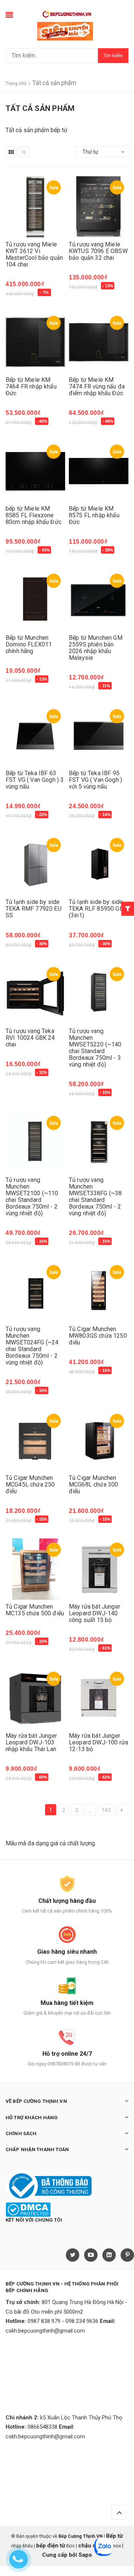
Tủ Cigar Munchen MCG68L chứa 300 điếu (93, 1484)
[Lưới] (11, 152)
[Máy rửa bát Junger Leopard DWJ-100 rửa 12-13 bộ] (99, 1698)
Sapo (85, 2555)
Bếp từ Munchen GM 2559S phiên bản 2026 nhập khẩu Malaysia (96, 648)
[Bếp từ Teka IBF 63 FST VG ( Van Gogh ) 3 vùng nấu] (35, 736)
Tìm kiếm (113, 55)
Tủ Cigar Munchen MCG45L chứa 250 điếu (30, 1484)
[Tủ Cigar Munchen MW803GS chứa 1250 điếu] (99, 1292)
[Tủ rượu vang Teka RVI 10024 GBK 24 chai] (35, 994)
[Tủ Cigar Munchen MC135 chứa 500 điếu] (35, 1569)
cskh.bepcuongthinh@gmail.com (45, 2331)
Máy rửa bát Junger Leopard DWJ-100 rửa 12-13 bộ (98, 1742)
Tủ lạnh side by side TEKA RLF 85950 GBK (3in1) (98, 909)
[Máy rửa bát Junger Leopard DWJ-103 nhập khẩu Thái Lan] (35, 1698)
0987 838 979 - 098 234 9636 (63, 2321)
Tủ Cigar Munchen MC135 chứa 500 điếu (35, 1610)
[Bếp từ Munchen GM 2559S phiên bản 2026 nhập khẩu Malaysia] (99, 600)
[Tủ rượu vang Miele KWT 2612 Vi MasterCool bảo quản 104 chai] (35, 207)
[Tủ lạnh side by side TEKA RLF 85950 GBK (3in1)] (99, 864)
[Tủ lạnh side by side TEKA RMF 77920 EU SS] (35, 864)
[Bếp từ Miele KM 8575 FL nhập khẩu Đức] (99, 471)
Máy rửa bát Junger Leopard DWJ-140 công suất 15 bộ (95, 1613)
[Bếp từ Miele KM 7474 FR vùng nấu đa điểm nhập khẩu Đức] (99, 342)
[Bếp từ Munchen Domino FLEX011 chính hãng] (35, 600)
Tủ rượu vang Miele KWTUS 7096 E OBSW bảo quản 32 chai (98, 251)
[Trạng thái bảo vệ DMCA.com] (28, 2209)
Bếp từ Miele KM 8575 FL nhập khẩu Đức (94, 515)
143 (106, 1810)
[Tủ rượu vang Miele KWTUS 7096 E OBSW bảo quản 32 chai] (99, 207)
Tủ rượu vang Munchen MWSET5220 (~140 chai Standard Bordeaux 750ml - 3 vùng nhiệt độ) (95, 1048)
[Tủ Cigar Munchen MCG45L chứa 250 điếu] (35, 1440)
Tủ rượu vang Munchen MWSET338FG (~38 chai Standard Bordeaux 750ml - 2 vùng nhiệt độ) (95, 1197)
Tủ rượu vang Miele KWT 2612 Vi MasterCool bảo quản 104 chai (34, 254)
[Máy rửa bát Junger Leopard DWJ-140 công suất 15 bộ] (99, 1569)
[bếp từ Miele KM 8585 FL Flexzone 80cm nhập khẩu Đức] (35, 471)
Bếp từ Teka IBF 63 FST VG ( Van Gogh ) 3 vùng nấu (35, 780)
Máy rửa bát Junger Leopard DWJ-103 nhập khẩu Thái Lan (31, 1742)
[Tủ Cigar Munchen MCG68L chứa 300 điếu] (99, 1440)
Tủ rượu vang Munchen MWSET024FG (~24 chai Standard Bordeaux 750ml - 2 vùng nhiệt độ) (32, 1346)
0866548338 (42, 2427)
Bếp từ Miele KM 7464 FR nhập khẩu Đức (31, 386)
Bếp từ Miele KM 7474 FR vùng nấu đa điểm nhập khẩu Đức (97, 386)
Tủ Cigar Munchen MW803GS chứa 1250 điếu (98, 1336)
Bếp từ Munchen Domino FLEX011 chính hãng (29, 644)
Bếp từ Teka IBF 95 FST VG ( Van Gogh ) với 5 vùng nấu (95, 780)
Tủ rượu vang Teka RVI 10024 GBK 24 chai (30, 1038)
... (90, 1810)
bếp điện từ (51, 2546)
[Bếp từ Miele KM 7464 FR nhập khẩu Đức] (35, 342)
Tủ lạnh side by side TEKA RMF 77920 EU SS (33, 909)
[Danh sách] (24, 152)
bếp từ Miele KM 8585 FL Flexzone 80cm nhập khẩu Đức (33, 515)
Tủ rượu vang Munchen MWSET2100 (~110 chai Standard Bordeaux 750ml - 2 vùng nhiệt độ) (32, 1197)
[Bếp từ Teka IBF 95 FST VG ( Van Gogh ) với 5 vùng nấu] (99, 736)
